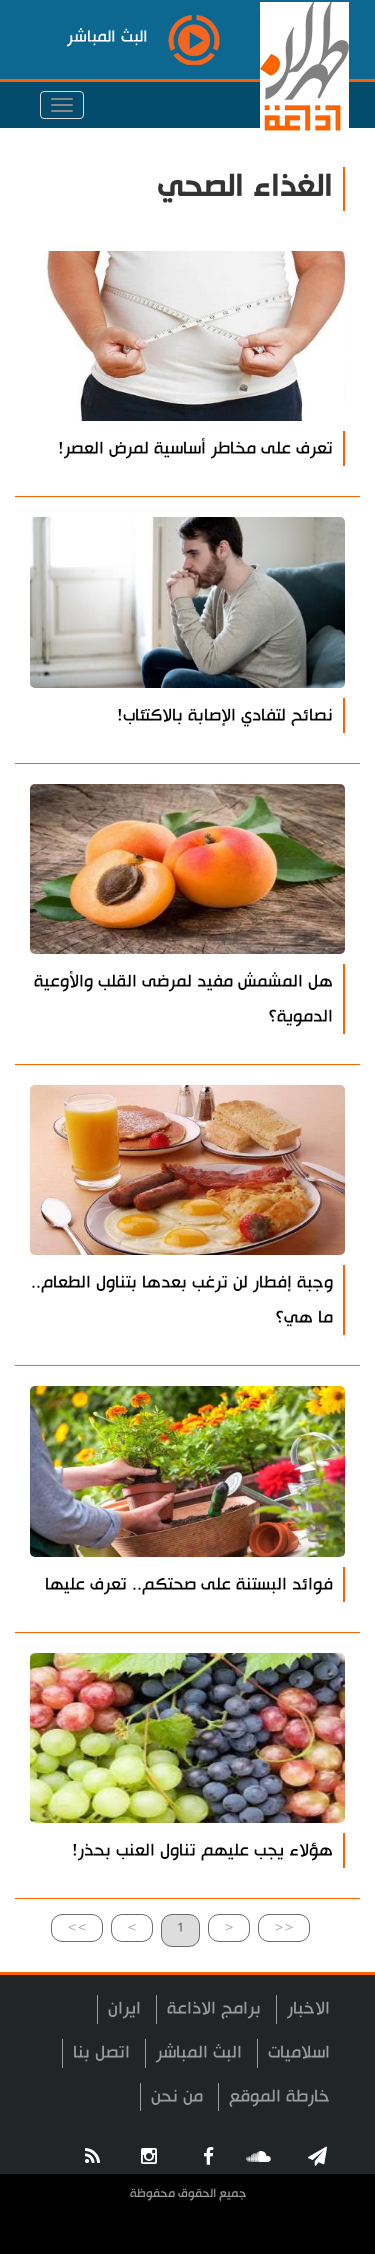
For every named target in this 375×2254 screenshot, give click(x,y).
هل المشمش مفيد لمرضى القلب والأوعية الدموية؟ (183, 999)
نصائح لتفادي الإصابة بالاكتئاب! (225, 715)
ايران (124, 2008)
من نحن (177, 2096)
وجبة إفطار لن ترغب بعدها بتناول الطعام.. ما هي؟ (182, 1300)
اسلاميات (299, 2052)
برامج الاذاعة (214, 2008)
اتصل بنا (101, 2052)
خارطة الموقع (279, 2096)
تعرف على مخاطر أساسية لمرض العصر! (195, 448)
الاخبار (308, 2008)
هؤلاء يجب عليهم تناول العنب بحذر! (202, 1850)
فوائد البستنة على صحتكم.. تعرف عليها (189, 1584)
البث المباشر (199, 2052)
